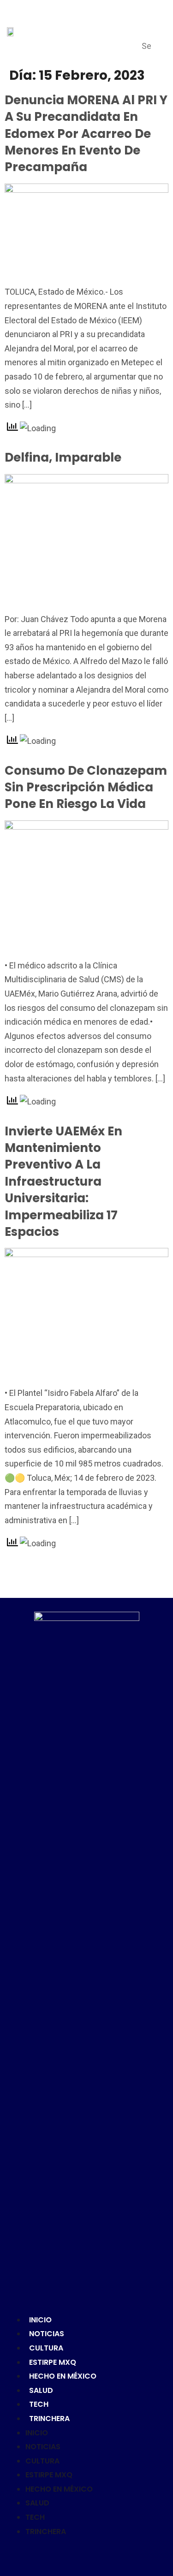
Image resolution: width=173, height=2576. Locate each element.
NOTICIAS (47, 2334)
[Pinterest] (87, 2555)
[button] (150, 23)
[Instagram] (101, 2555)
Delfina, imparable (63, 457)
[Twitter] (72, 2555)
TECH (39, 2404)
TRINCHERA (49, 2419)
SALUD (41, 2390)
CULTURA (46, 2348)
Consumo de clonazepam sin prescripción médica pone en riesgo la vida (86, 787)
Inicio (40, 2320)
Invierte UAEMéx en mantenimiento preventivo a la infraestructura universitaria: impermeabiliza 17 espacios (63, 1181)
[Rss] (116, 2555)
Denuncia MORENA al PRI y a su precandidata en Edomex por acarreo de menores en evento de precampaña (86, 134)
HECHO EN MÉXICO (63, 2376)
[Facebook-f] (57, 2555)
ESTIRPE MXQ (53, 2362)
